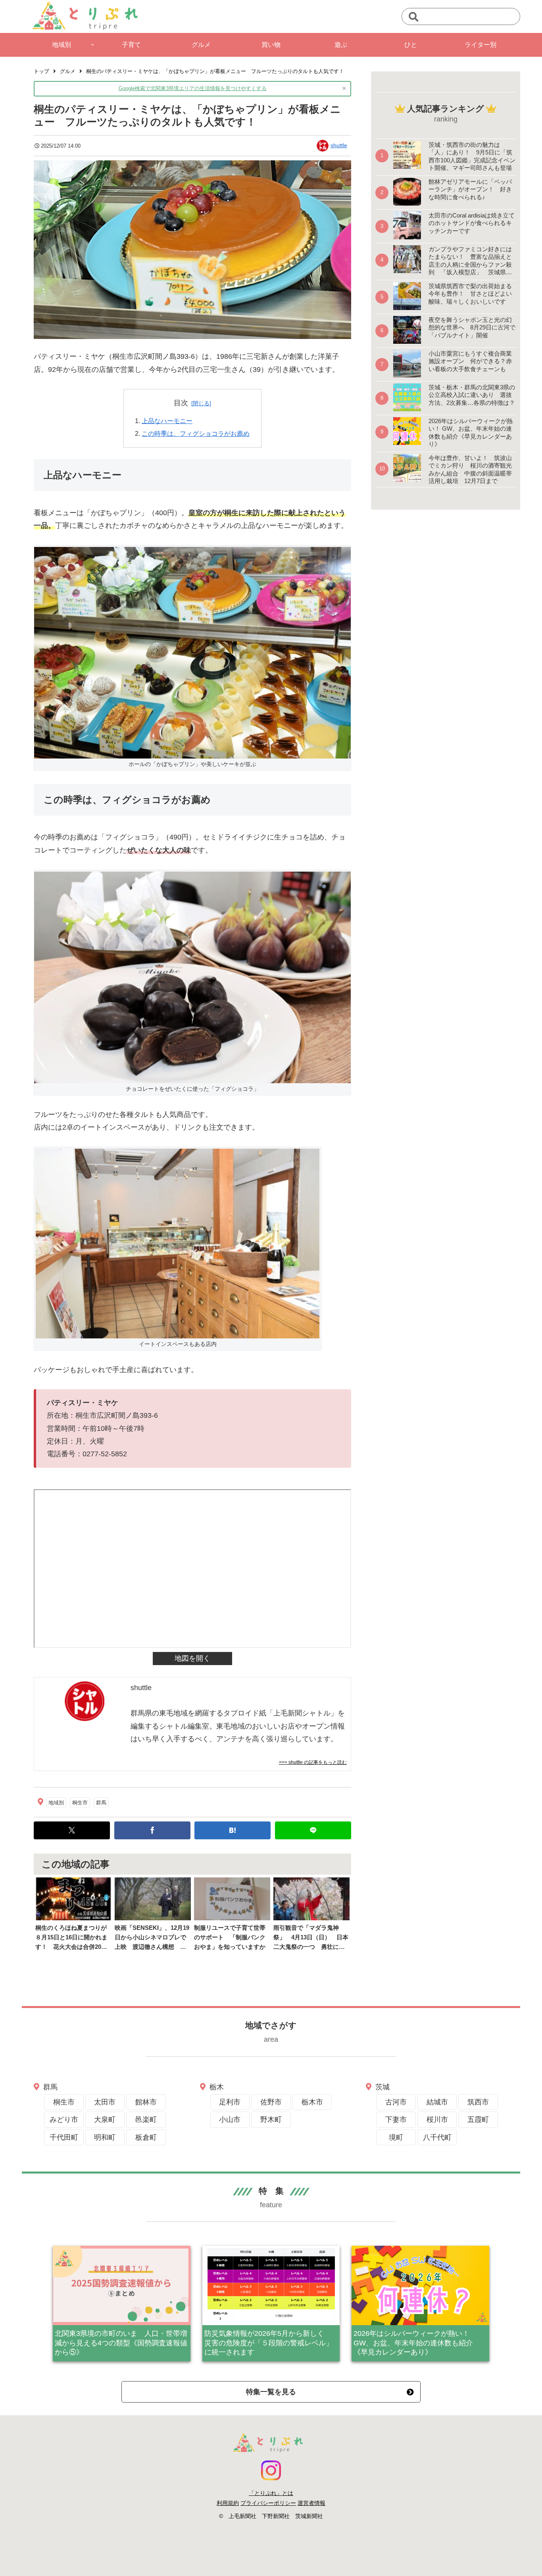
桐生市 (80, 1803)
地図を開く (192, 1658)
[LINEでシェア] (313, 1830)
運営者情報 (311, 2503)
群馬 (101, 1803)
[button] (414, 17)
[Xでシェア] (72, 1830)
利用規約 (228, 2503)
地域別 (56, 1803)
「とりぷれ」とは (271, 2493)
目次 (181, 403)
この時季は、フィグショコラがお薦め (196, 433)
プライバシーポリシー (268, 2503)
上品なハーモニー (167, 421)
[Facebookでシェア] (152, 1830)
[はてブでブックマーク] (233, 1830)
